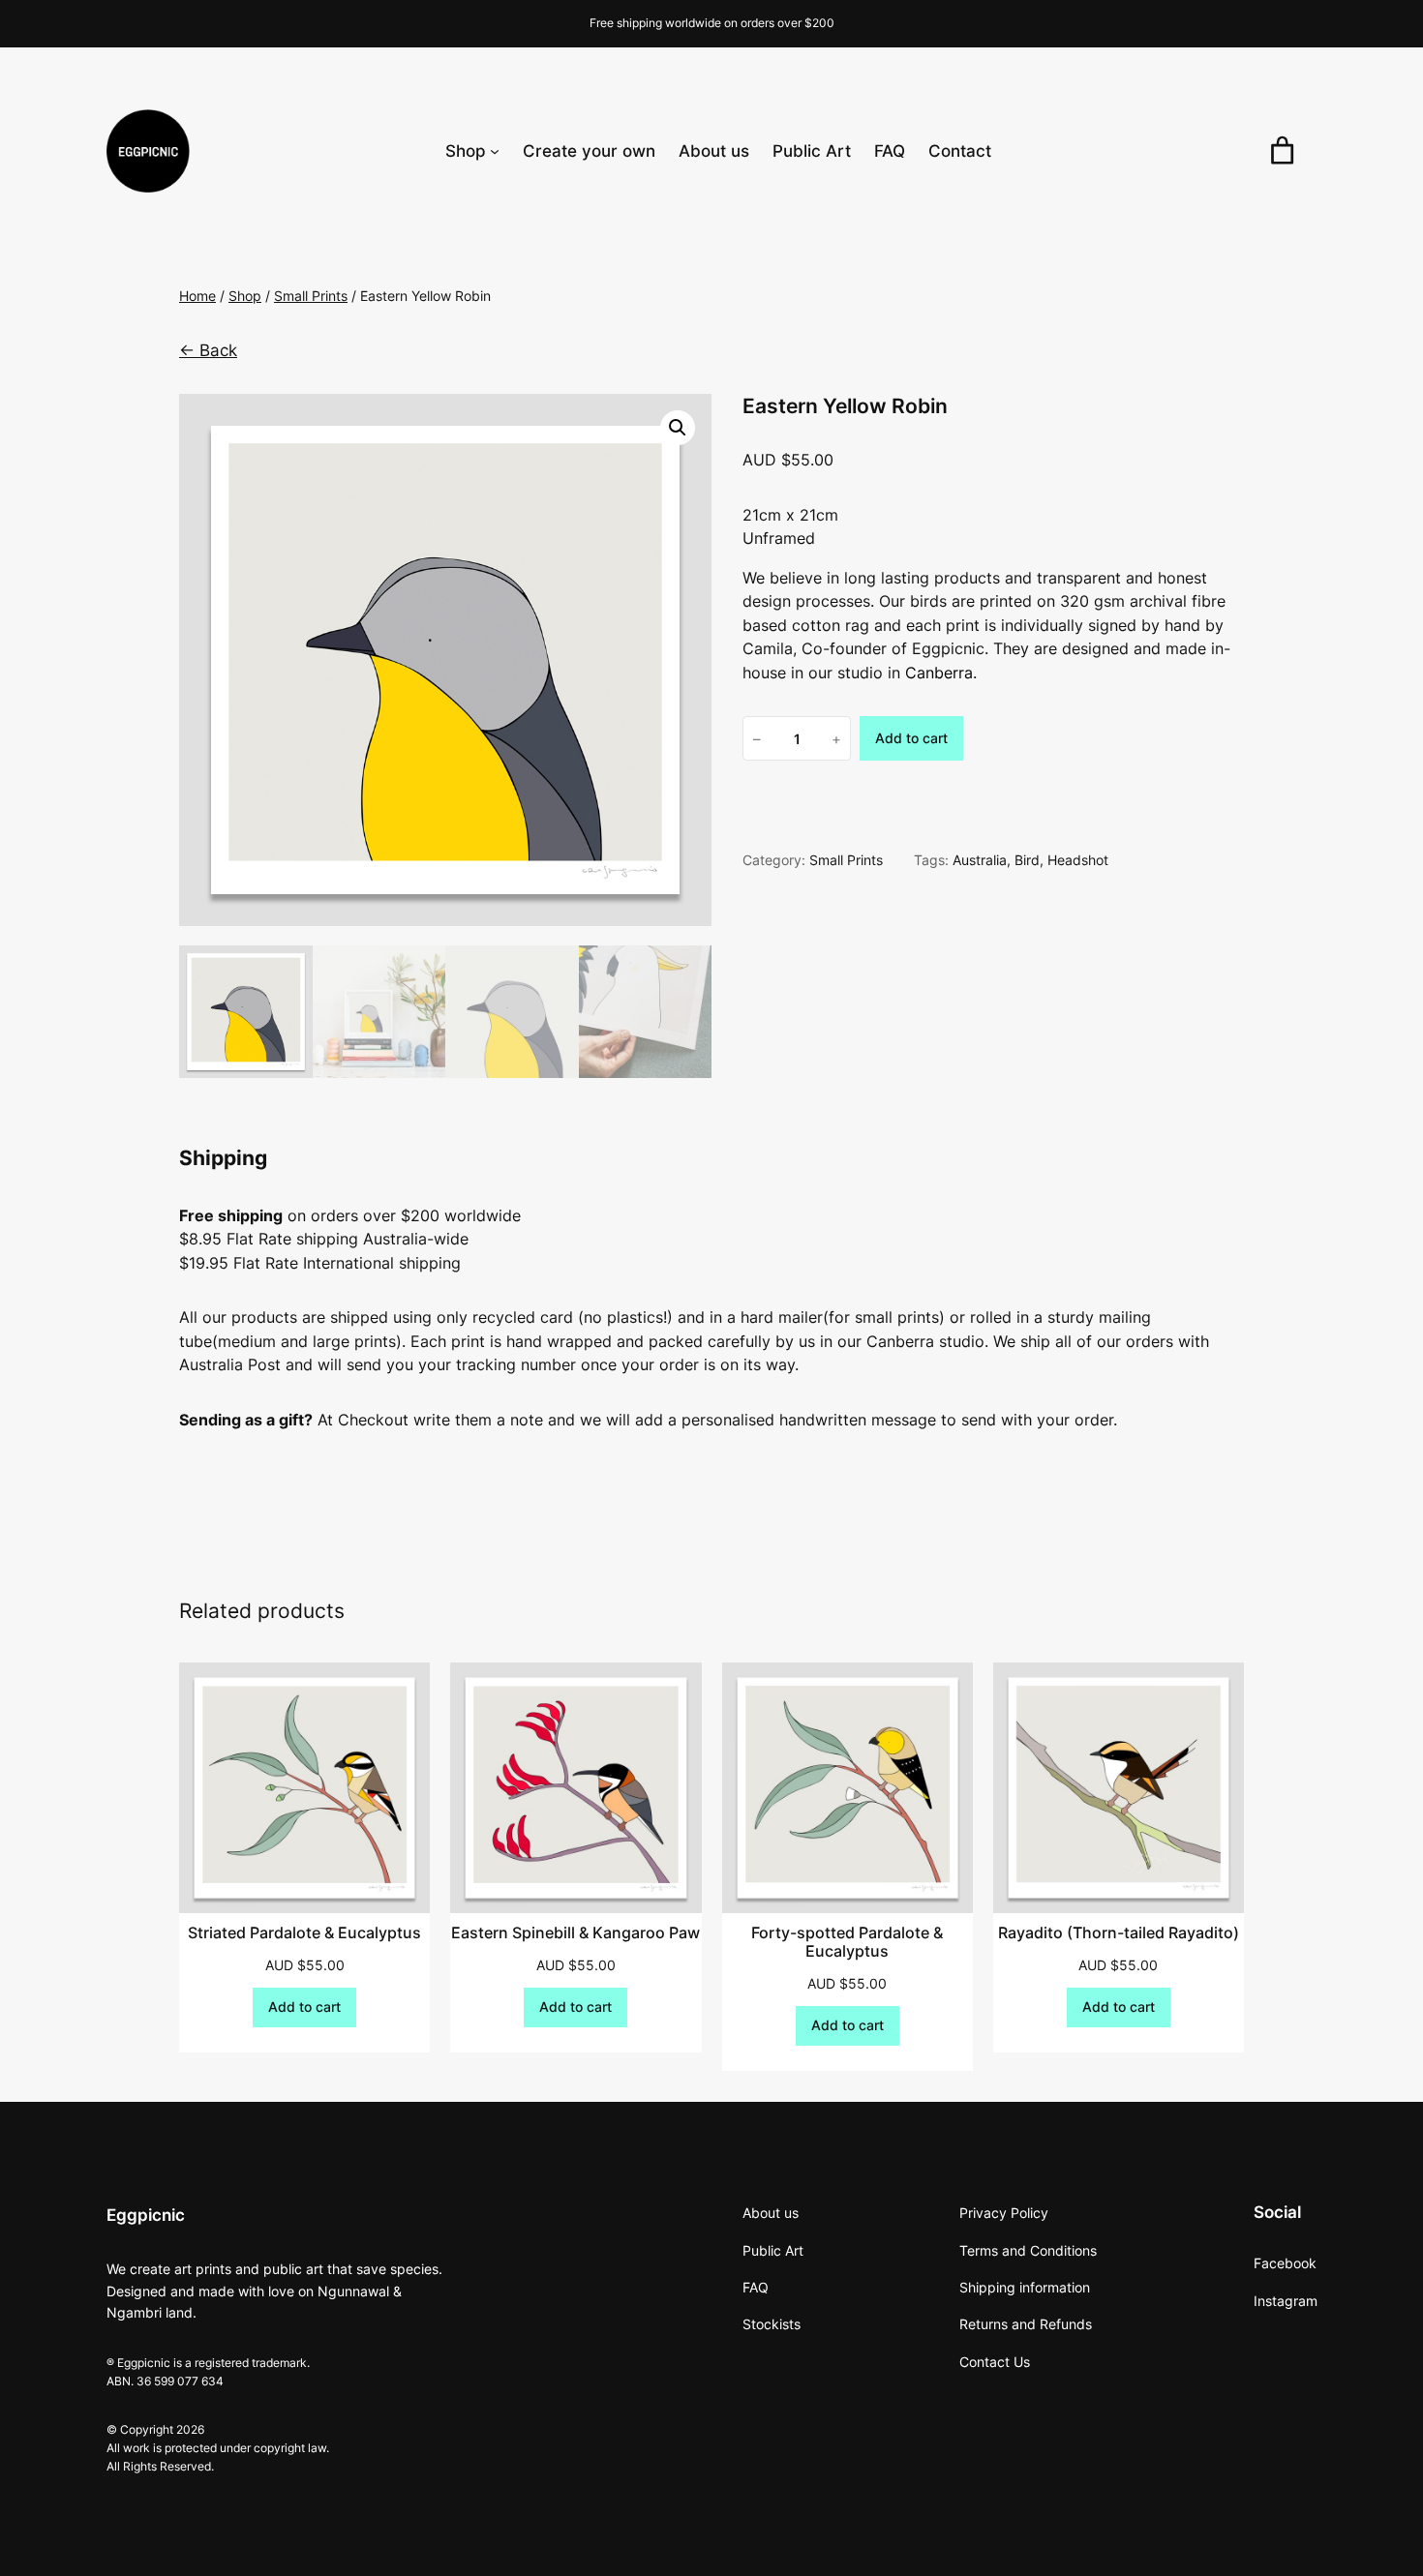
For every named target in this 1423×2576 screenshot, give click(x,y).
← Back (208, 350)
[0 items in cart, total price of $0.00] (1282, 151)
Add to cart (911, 738)
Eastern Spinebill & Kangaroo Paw (575, 1933)
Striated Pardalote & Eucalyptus (304, 1933)
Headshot (1078, 860)
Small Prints (311, 296)
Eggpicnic (146, 2215)
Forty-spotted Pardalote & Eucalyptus (847, 1943)
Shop (245, 296)
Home (197, 296)
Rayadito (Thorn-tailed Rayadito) (1119, 1933)
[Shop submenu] (495, 151)
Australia (980, 860)
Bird (1027, 860)
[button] (678, 428)
